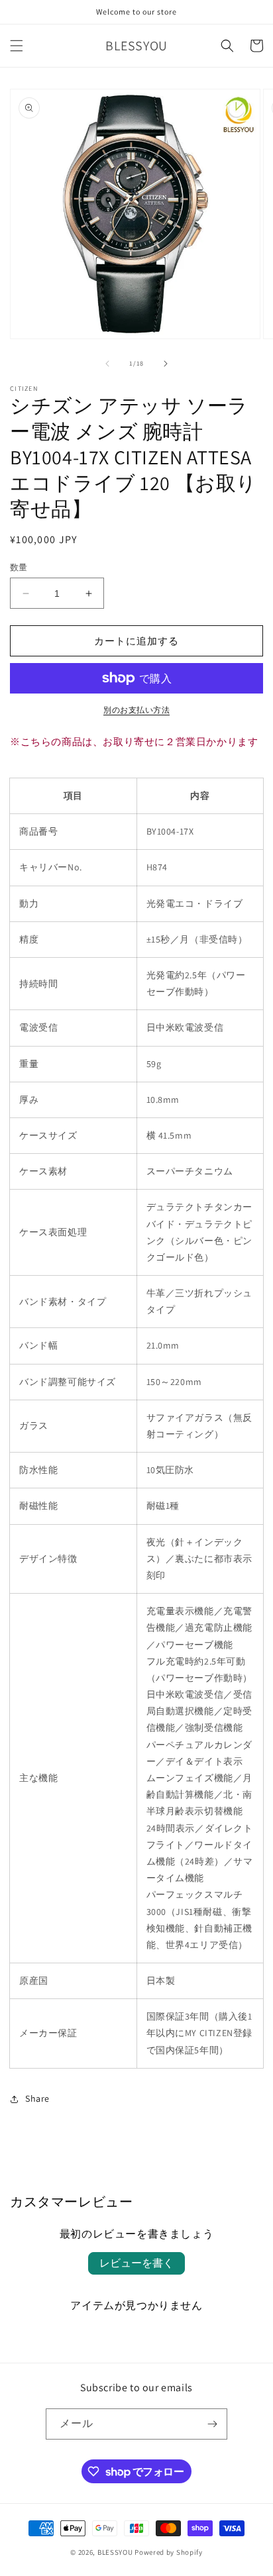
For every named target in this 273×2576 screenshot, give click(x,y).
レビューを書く (136, 2263)
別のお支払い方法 (136, 710)
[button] (17, 46)
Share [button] (37, 2098)
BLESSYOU (115, 2552)
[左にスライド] (107, 364)
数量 (19, 567)
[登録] (212, 2424)
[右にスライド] (166, 364)
